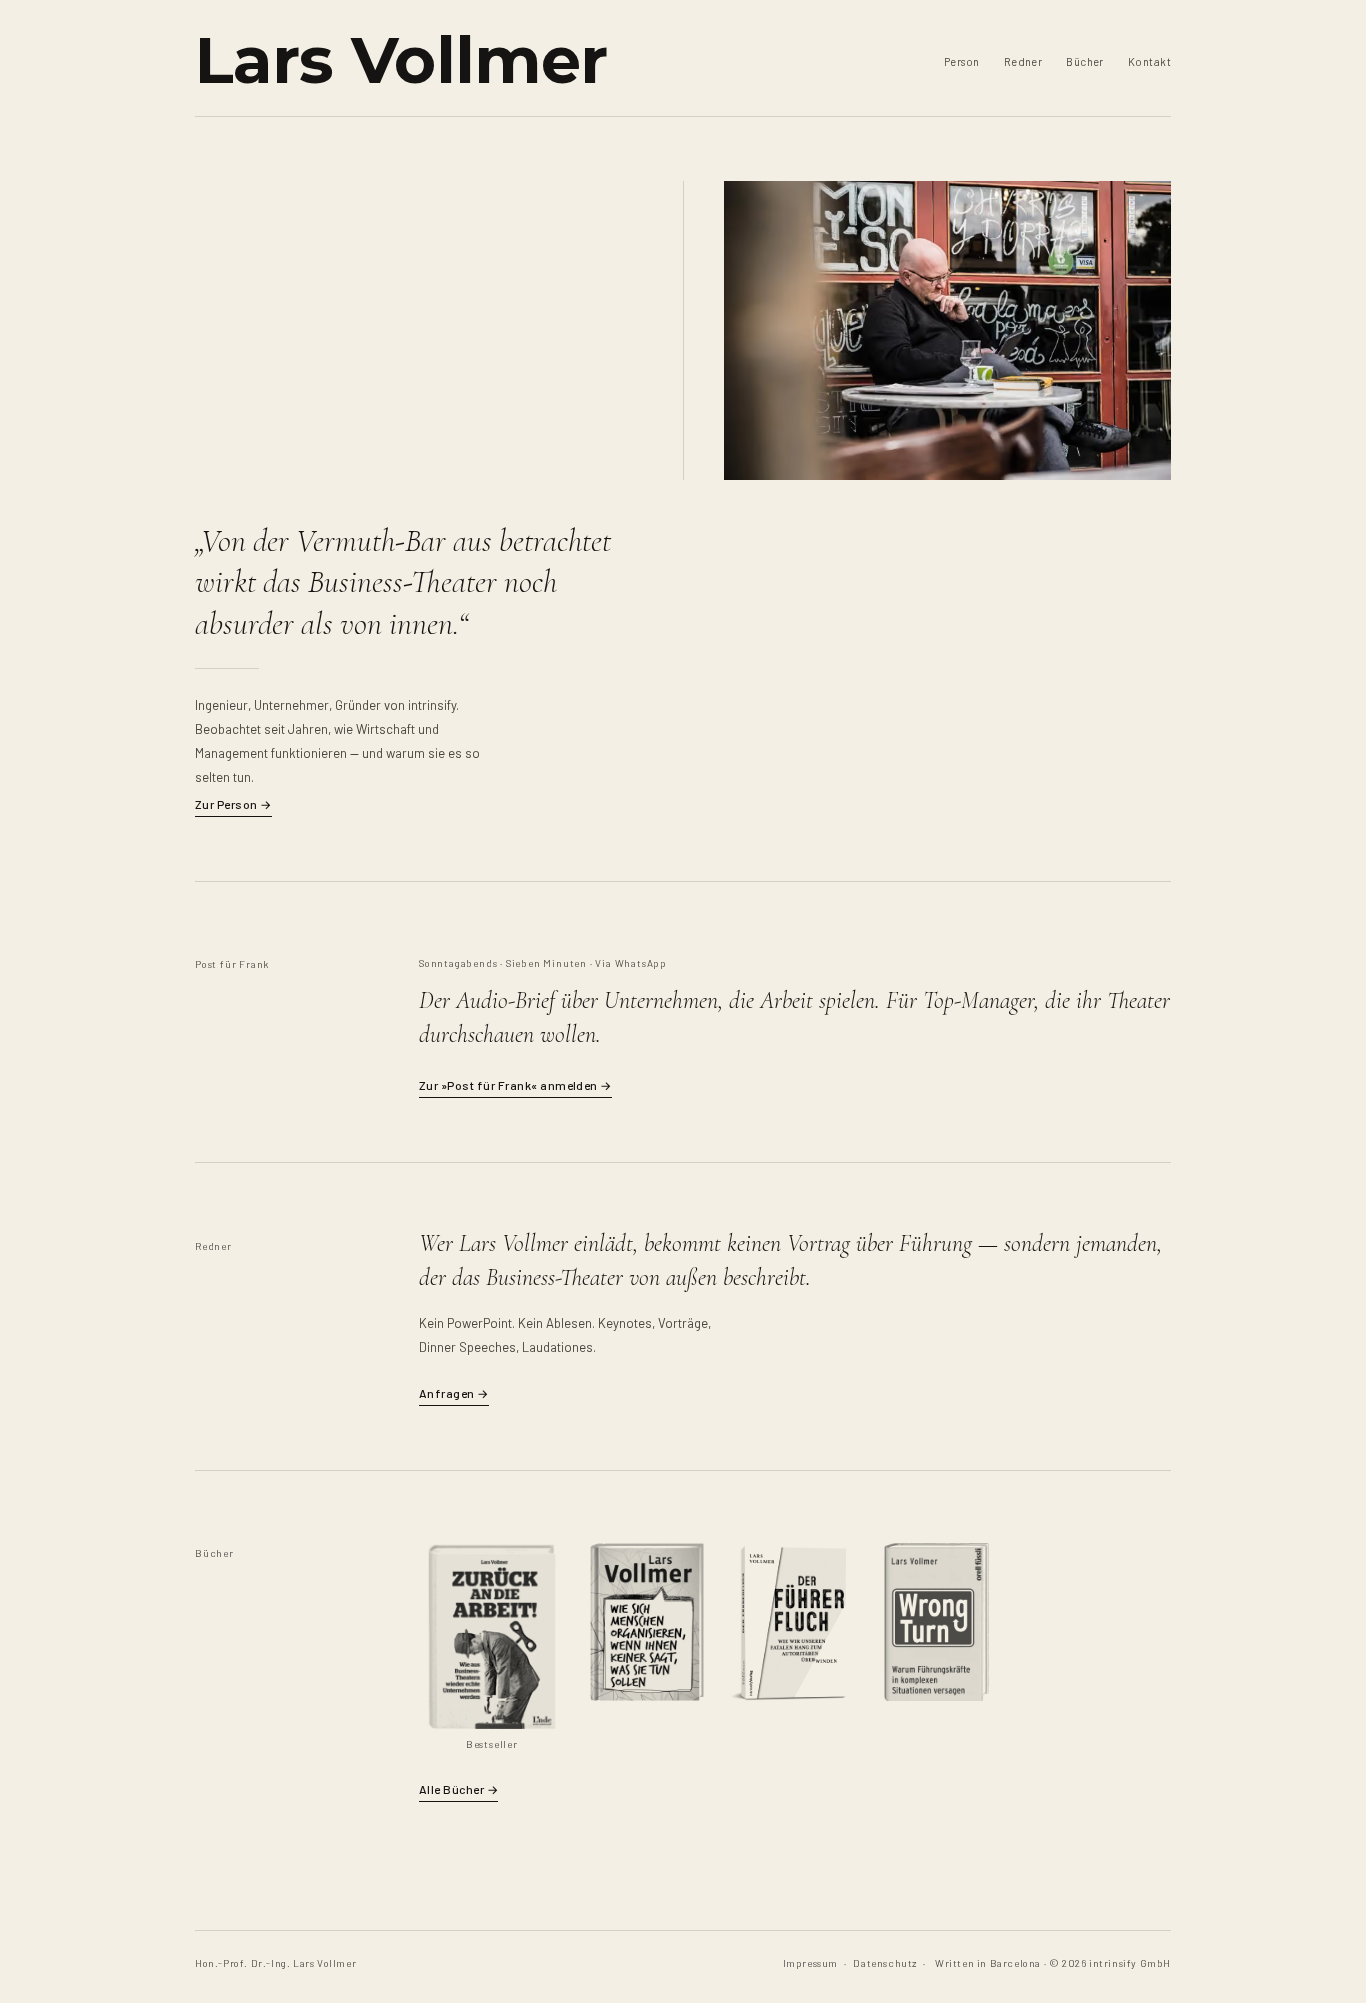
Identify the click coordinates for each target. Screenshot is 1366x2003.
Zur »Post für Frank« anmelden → (515, 1085)
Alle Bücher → (458, 1789)
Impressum (810, 1963)
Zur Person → (233, 804)
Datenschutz (885, 1963)
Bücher (1085, 61)
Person (962, 61)
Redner (1023, 61)
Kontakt (1149, 61)
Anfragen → (454, 1393)
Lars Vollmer (401, 60)
